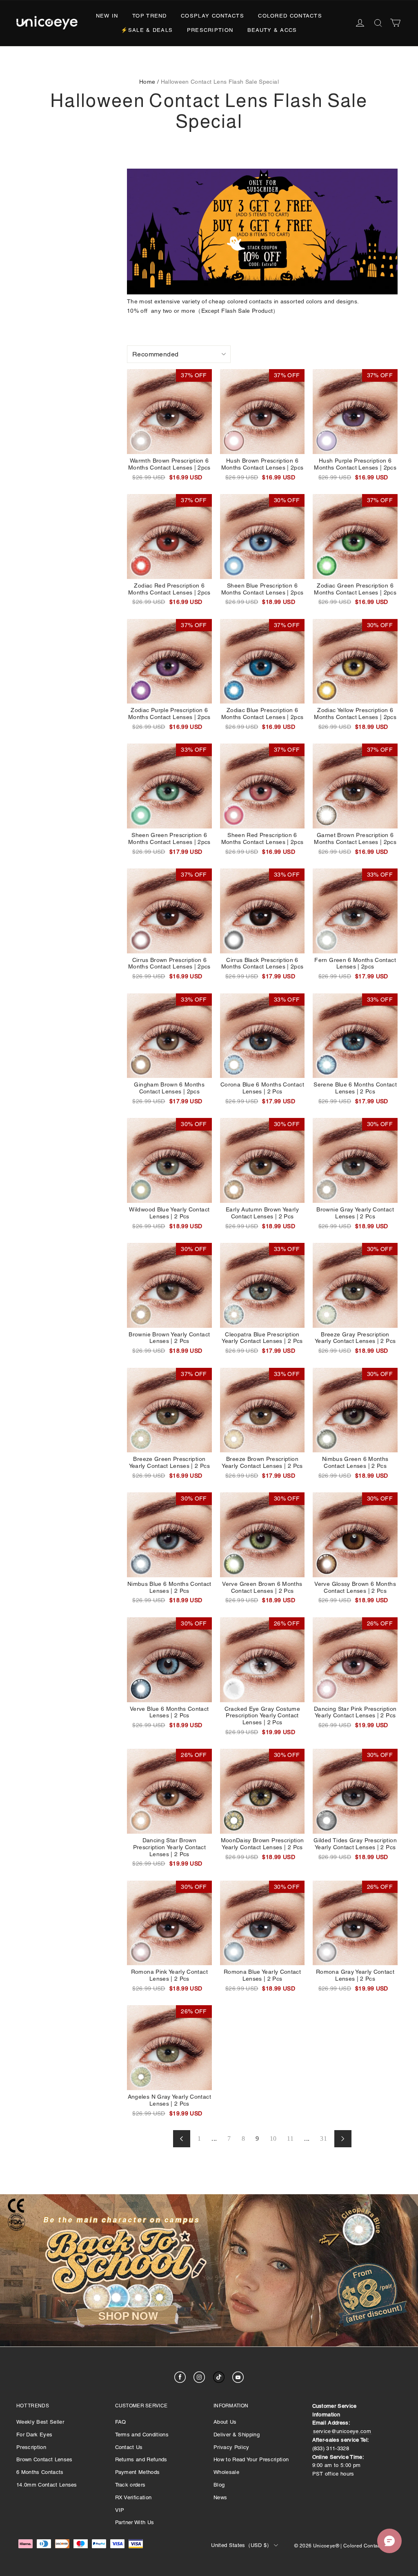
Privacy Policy (231, 2447)
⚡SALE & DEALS (147, 30)
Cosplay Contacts (212, 16)
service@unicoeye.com (342, 2431)
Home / (149, 82)
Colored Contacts (290, 16)
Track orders (130, 2485)
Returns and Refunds (141, 2459)
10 (273, 2139)
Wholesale (226, 2472)
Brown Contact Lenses (44, 2459)
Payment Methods (138, 2472)
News (220, 2497)
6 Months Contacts (40, 2472)
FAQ (121, 2422)
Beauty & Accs (272, 30)
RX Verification (133, 2497)
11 (290, 2139)
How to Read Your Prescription (251, 2459)
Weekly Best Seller (40, 2422)
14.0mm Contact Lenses (47, 2485)
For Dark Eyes (34, 2435)
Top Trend (150, 16)
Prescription (210, 30)
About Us (225, 2422)
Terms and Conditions (142, 2435)
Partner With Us (135, 2522)
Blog (219, 2485)
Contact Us (129, 2447)
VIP (120, 2510)
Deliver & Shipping (237, 2435)
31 (324, 2139)
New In (107, 16)
